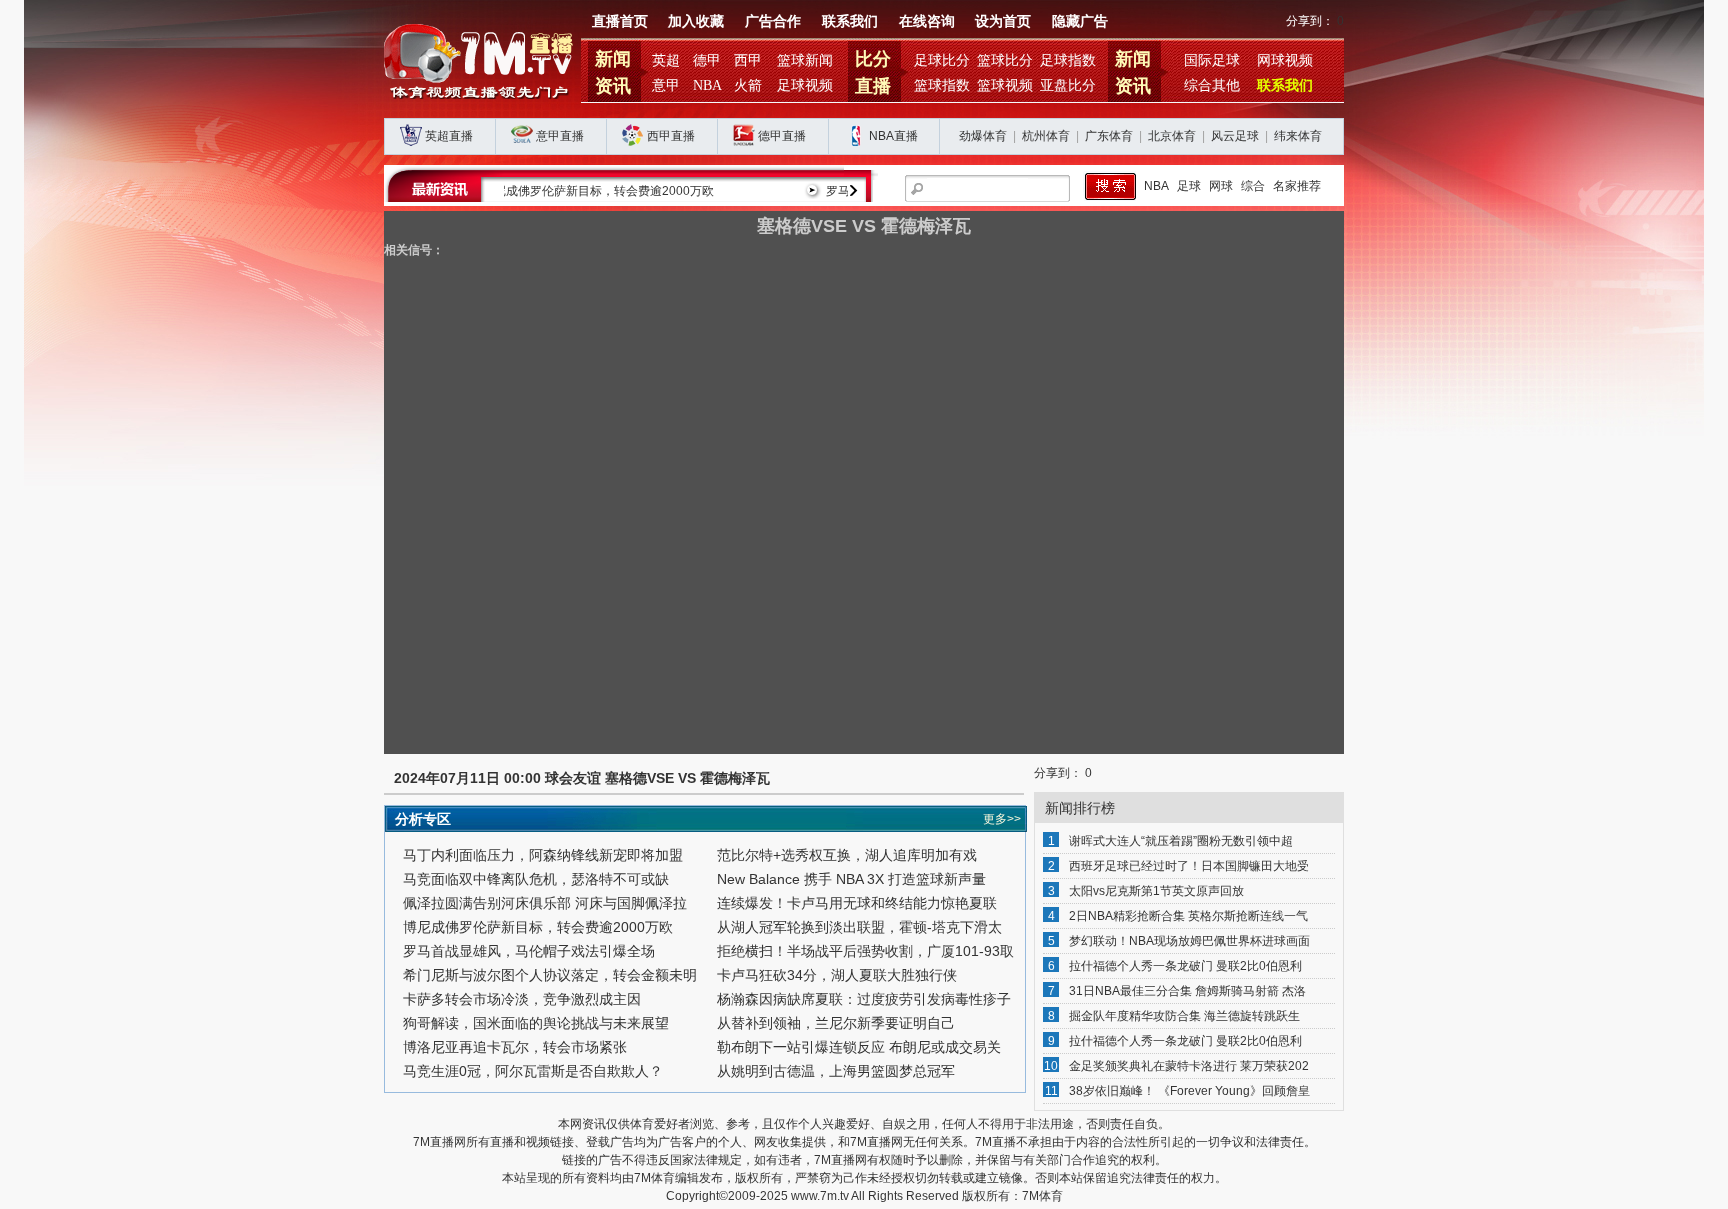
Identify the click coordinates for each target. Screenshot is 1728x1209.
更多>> (1002, 819)
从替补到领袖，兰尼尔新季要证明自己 (836, 1023)
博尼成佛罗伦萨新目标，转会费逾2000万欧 (538, 927)
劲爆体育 (983, 136)
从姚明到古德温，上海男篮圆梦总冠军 (836, 1071)
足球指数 (1068, 60)
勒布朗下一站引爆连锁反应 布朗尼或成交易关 (859, 1047)
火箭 (748, 85)
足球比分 (942, 60)
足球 (1189, 186)
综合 (1253, 186)
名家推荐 (1297, 186)
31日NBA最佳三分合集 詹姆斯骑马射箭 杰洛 (1187, 991)
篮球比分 (1005, 60)
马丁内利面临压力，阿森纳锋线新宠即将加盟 (543, 855)
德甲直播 (782, 136)
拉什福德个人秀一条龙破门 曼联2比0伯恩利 (1185, 966)
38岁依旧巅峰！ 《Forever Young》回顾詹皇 (1189, 1091)
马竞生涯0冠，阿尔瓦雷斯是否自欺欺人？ (533, 1071)
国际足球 (1212, 60)
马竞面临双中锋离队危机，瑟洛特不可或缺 (536, 879)
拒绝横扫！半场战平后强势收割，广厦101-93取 (865, 951)
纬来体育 (1298, 136)
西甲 (748, 60)
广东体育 (1109, 136)
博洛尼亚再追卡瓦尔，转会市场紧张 (515, 1047)
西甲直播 (671, 136)
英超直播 (449, 136)
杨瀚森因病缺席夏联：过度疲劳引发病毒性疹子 (864, 999)
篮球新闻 (805, 60)
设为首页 (1003, 21)
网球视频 (1285, 60)
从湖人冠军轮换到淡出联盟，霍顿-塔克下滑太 (859, 927)
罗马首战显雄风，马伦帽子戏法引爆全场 (634, 191)
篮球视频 (1005, 85)
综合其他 (1212, 85)
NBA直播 (893, 136)
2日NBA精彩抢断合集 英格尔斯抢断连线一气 (1188, 916)
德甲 (707, 60)
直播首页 (620, 21)
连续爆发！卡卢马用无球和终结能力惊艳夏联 (857, 903)
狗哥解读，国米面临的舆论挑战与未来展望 (536, 1023)
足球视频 (805, 85)
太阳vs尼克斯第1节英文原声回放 (1156, 891)
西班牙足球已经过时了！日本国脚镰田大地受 (1189, 866)
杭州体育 (1046, 136)
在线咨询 (927, 21)
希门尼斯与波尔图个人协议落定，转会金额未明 (550, 975)
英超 (666, 60)
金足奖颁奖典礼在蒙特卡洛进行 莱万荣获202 (1189, 1066)
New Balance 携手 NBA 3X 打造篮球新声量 (851, 879)
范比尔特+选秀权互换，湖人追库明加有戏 (847, 855)
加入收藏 (696, 21)
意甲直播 (560, 136)
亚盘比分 (1068, 85)
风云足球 (1235, 136)
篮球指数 (942, 85)
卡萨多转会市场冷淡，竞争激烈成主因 (522, 999)
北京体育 (1172, 136)
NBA (707, 85)
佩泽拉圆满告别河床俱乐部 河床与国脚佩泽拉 (545, 903)
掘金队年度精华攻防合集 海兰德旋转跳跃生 (1184, 1016)
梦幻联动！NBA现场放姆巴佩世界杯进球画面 (1189, 941)
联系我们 (850, 21)
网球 (1221, 186)
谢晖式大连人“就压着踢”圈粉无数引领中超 (1181, 841)
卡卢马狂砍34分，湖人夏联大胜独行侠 (837, 975)
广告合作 (773, 21)
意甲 (666, 85)
